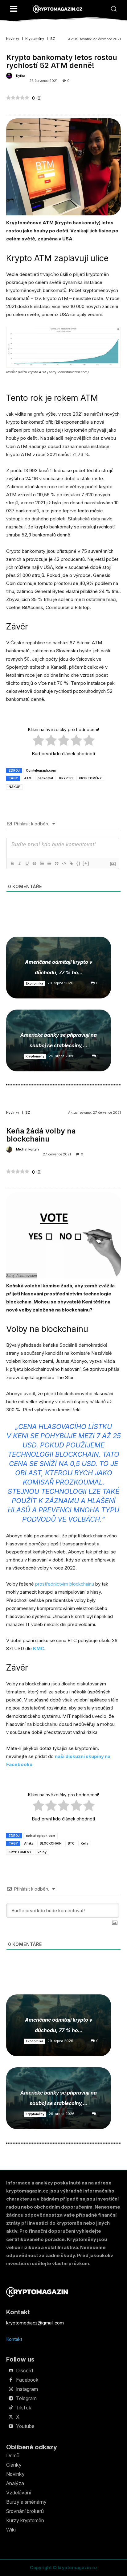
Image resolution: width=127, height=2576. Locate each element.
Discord (25, 2371)
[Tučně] (12, 863)
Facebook (27, 2380)
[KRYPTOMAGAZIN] (58, 9)
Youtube (25, 2426)
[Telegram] (11, 2399)
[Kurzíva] (19, 863)
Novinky (13, 39)
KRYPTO (66, 778)
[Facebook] (11, 2380)
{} (79, 863)
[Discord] (11, 2371)
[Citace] (56, 863)
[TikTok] (11, 2408)
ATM (28, 778)
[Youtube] (11, 2426)
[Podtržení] (27, 863)
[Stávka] (34, 863)
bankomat (45, 778)
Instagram (27, 2389)
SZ (53, 39)
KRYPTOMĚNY (90, 778)
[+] (86, 863)
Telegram (26, 2398)
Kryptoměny (35, 39)
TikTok (24, 2408)
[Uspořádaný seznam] (42, 863)
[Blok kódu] (64, 863)
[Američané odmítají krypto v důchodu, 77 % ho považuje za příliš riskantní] (59, 968)
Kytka (21, 76)
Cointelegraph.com (41, 770)
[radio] (38, 741)
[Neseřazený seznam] (49, 863)
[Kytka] (10, 76)
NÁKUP (14, 787)
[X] (11, 2417)
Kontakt (14, 2339)
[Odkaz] (71, 863)
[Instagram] (11, 2389)
